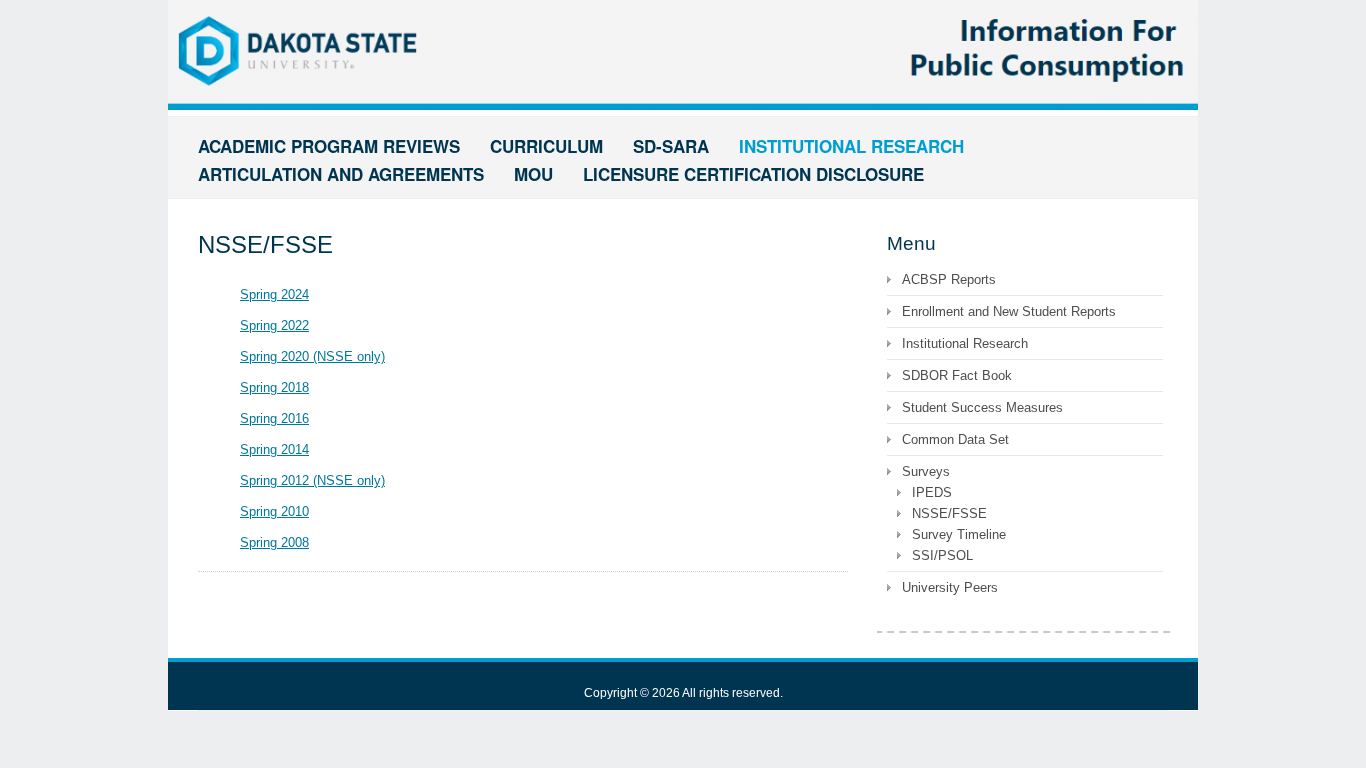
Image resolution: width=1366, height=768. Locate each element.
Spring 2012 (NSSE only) (312, 480)
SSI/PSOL (942, 555)
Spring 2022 (274, 325)
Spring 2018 (274, 387)
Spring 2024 (274, 294)
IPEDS (932, 492)
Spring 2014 (274, 449)
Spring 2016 (274, 418)
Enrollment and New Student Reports (1009, 311)
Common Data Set (955, 439)
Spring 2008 (274, 542)
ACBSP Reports (949, 279)
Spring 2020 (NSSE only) (312, 356)
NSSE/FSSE (949, 513)
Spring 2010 (274, 511)
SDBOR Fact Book (957, 375)
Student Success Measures (982, 407)
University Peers (950, 587)
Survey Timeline (959, 534)
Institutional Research (965, 343)
